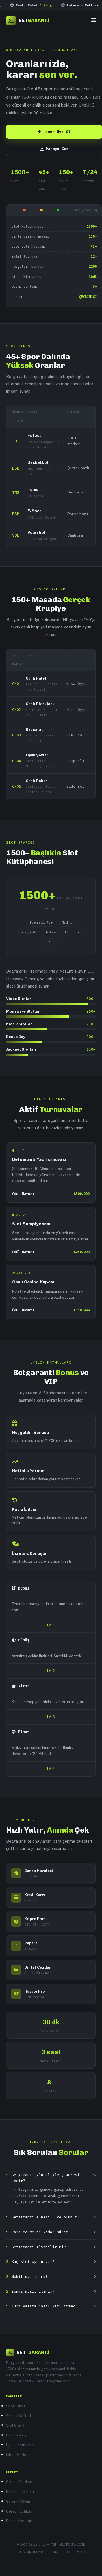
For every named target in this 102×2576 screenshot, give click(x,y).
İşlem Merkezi (18, 2455)
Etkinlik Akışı (17, 2435)
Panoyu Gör (57, 149)
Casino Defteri (19, 2416)
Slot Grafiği (16, 2425)
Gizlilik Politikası (20, 2482)
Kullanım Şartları (20, 2492)
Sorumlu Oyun (18, 2501)
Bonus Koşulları (19, 2521)
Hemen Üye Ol (57, 132)
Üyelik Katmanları (21, 2445)
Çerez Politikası (19, 2511)
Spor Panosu (17, 2406)
